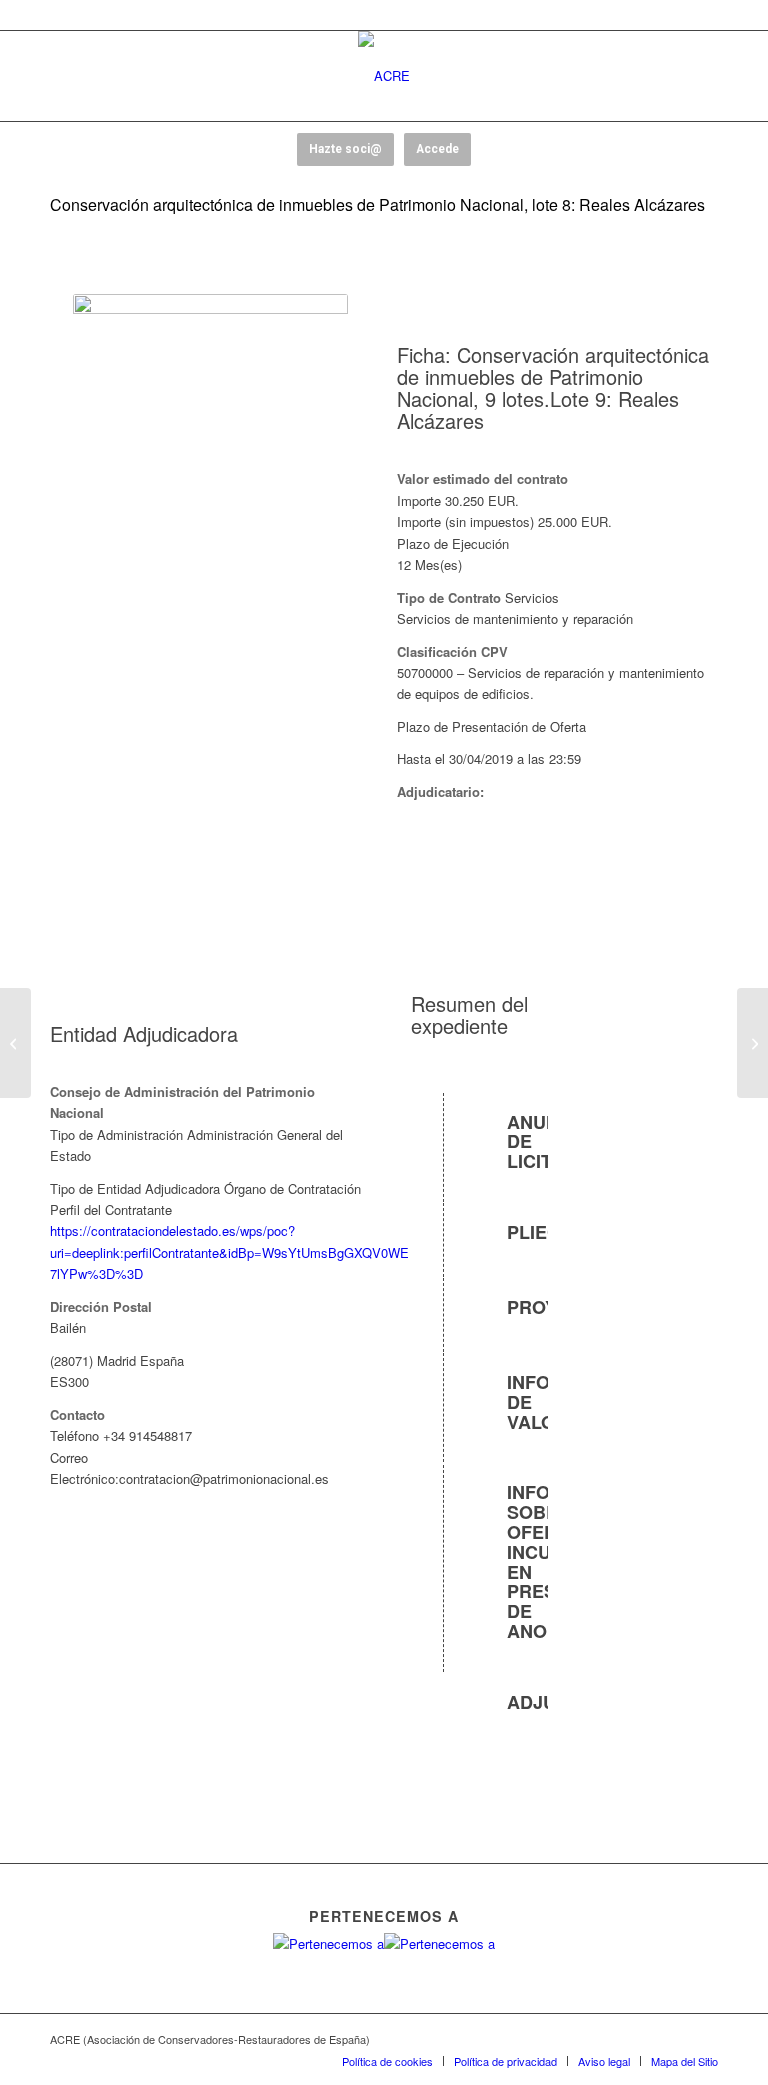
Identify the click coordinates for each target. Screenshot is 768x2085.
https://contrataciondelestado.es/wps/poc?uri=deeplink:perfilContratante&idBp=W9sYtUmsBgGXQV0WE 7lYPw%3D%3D (229, 1252)
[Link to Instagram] (673, 2039)
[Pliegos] (445, 1234)
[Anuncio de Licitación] (445, 1124)
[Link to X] (613, 2039)
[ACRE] (384, 76)
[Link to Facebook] (583, 2039)
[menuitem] (387, 2061)
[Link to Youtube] (643, 2039)
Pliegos (547, 1232)
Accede (437, 149)
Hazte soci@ (345, 149)
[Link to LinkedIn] (703, 2039)
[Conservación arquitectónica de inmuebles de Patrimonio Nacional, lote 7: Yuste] (15, 1043)
